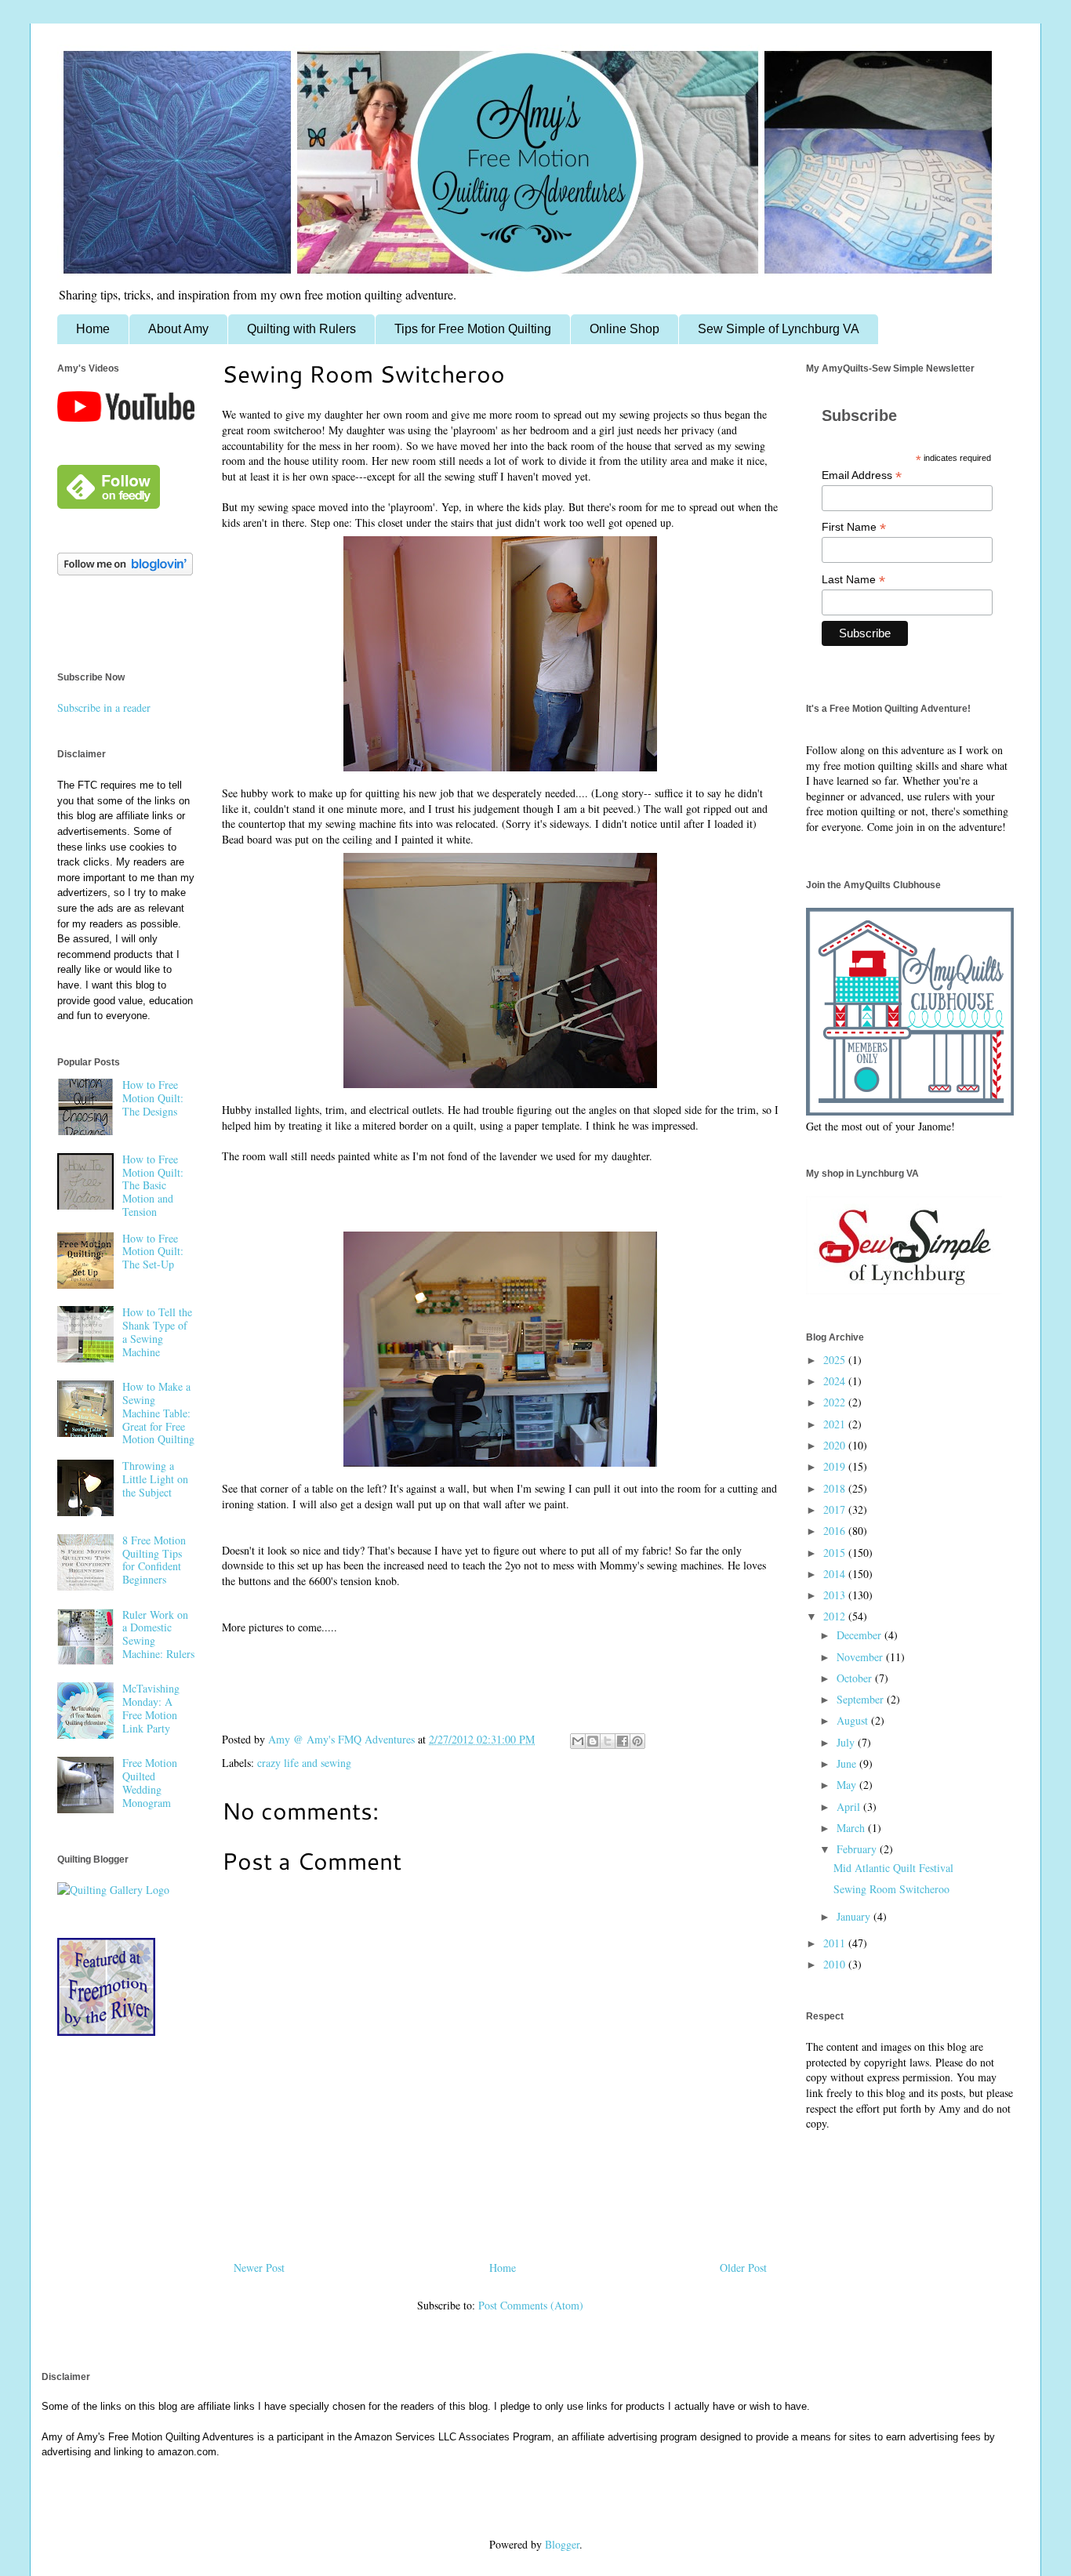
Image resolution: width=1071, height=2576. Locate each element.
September (862, 1699)
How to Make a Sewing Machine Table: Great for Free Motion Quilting (158, 1413)
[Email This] (578, 1741)
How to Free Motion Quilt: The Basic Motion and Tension (153, 1185)
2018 (836, 1488)
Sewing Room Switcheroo (891, 1889)
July (847, 1742)
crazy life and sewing (304, 1763)
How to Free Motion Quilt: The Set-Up (153, 1252)
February (858, 1849)
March (852, 1828)
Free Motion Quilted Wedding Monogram (150, 1782)
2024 (836, 1381)
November (861, 1657)
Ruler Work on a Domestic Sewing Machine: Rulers (158, 1634)
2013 (836, 1595)
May (848, 1785)
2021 (836, 1424)
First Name (854, 527)
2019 (836, 1466)
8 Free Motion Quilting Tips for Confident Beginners (154, 1560)
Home (93, 329)
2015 (836, 1553)
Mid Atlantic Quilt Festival (893, 1868)
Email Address (862, 475)
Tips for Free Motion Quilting (473, 329)
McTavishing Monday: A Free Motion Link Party (151, 1708)
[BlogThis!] (593, 1741)
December (860, 1635)
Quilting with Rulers (301, 329)
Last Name (853, 580)
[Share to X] (608, 1741)
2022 (836, 1402)
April (850, 1807)
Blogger (562, 2544)
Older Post (743, 2268)
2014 (836, 1574)
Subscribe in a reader (104, 707)
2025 (836, 1360)
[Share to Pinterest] (637, 1741)
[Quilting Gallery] (113, 1890)
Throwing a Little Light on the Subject (155, 1479)
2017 (836, 1509)
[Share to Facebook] (623, 1741)
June (848, 1763)
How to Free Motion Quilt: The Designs (153, 1098)
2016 (836, 1531)
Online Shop (624, 329)
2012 (836, 1616)
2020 (836, 1445)
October (856, 1678)
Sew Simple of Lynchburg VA (779, 329)
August (854, 1720)
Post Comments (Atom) (531, 2305)
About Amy (178, 329)
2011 (836, 1943)
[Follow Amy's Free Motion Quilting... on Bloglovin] (125, 571)
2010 (836, 1964)
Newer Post (259, 2268)
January (855, 1916)
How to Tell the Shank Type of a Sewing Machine (157, 1332)
